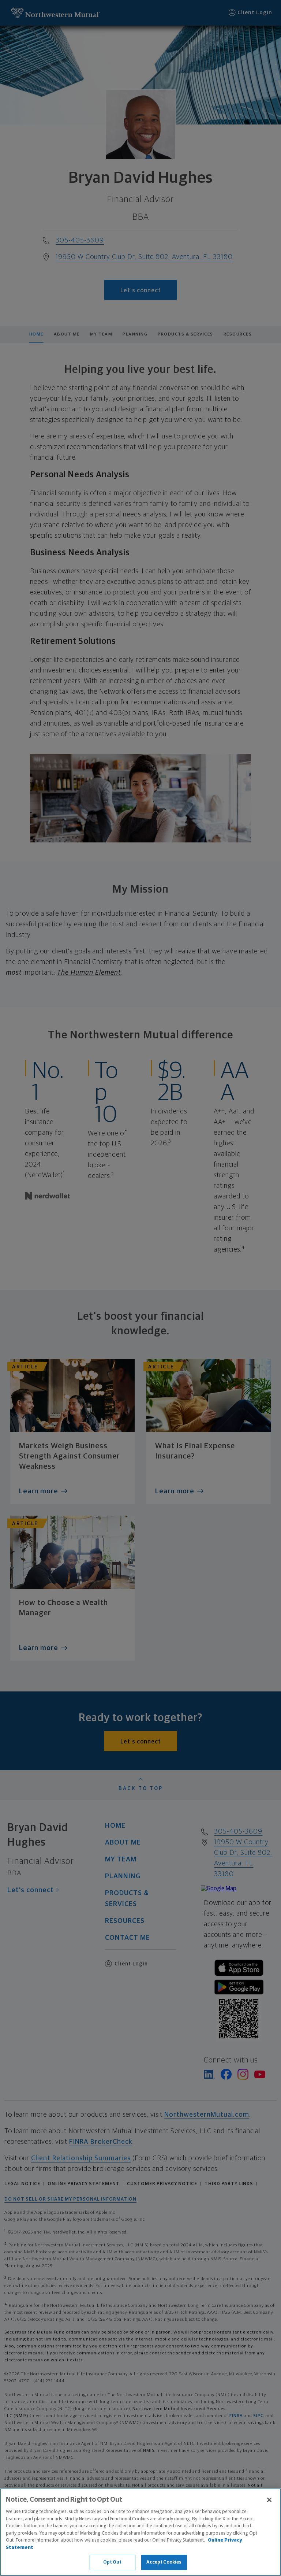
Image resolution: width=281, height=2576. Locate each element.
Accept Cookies (164, 2562)
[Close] (269, 2500)
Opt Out (113, 2562)
